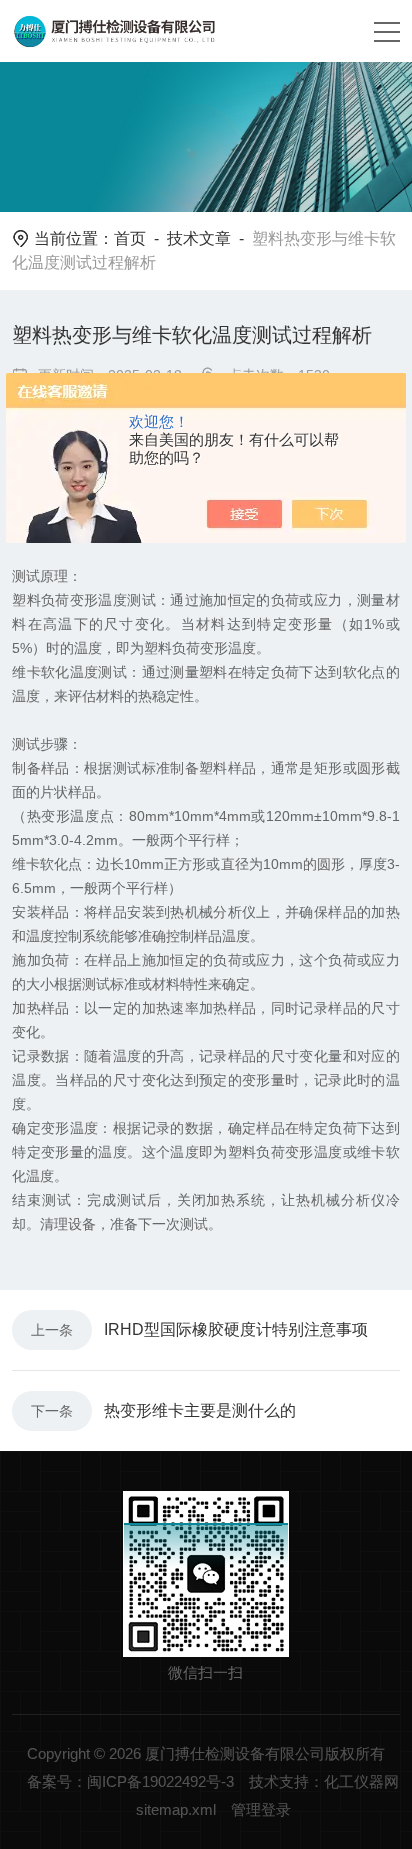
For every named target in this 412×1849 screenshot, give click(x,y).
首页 (130, 238)
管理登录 (261, 1809)
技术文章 (199, 238)
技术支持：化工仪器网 (324, 1781)
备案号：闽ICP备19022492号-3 (130, 1781)
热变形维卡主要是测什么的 (200, 1410)
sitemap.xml (176, 1809)
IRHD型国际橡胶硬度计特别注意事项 (236, 1329)
